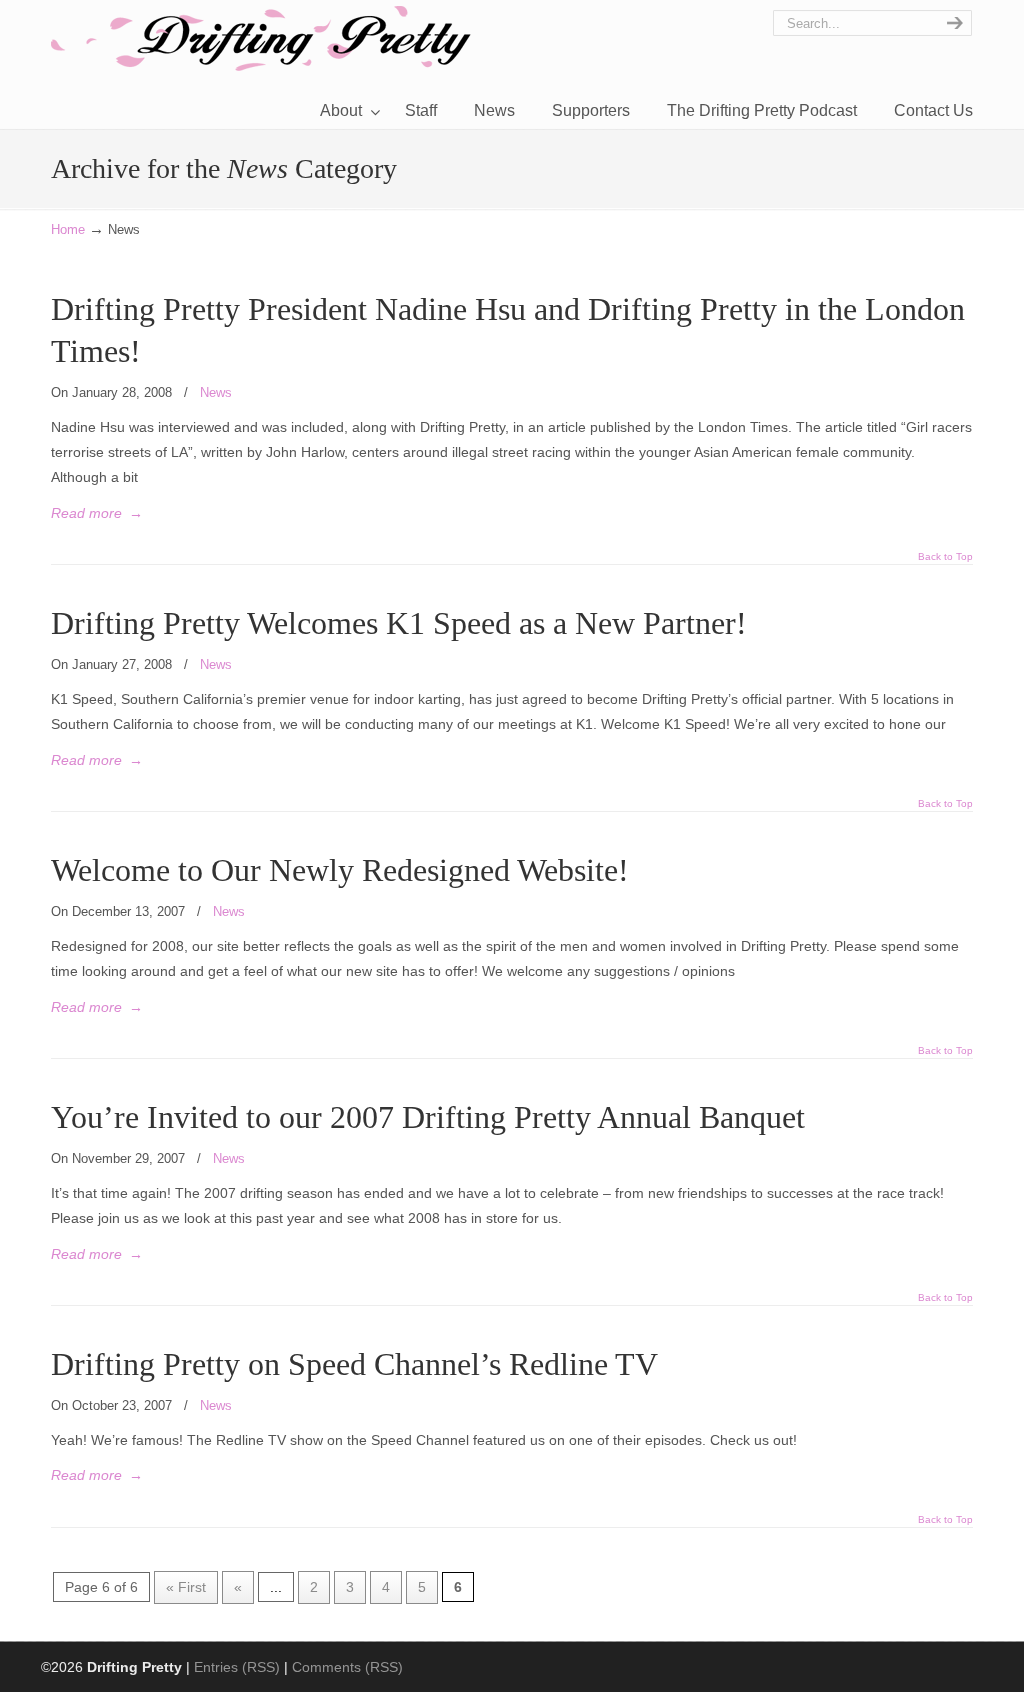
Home (68, 230)
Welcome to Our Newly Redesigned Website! (340, 870)
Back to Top (945, 557)
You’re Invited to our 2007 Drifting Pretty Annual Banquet (428, 1117)
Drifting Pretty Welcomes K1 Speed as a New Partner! (399, 623)
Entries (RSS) (237, 1667)
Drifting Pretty (261, 38)
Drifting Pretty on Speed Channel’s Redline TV (354, 1364)
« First (186, 1587)
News (216, 392)
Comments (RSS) (347, 1667)
